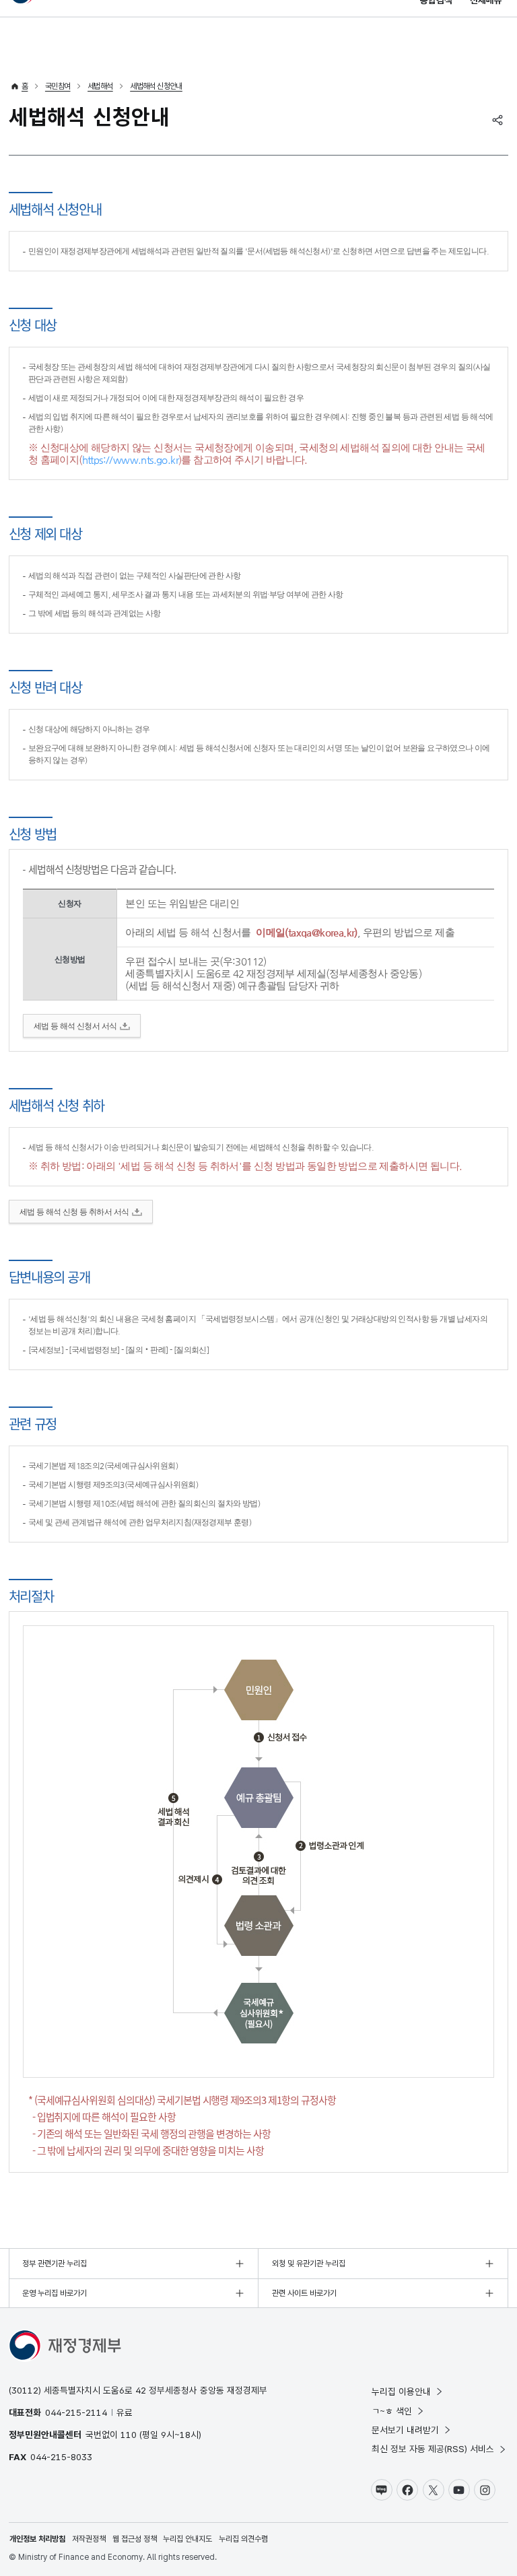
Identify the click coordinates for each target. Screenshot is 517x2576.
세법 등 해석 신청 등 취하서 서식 (74, 1212)
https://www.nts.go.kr (130, 460)
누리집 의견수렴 (243, 2539)
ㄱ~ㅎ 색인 (392, 2411)
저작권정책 (89, 2539)
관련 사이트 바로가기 (304, 2293)
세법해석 (100, 86)
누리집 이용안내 (401, 2392)
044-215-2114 (76, 2412)
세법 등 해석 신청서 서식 (75, 1026)
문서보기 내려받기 (405, 2430)
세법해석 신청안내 (156, 86)
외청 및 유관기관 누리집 (309, 2264)
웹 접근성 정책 (135, 2539)
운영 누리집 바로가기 (55, 2293)
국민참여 (58, 86)
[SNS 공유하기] (497, 120)
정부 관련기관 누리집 (55, 2264)
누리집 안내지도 (187, 2539)
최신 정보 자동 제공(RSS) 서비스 (433, 2449)
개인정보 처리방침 (37, 2539)
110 (129, 2435)
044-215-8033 (61, 2457)
